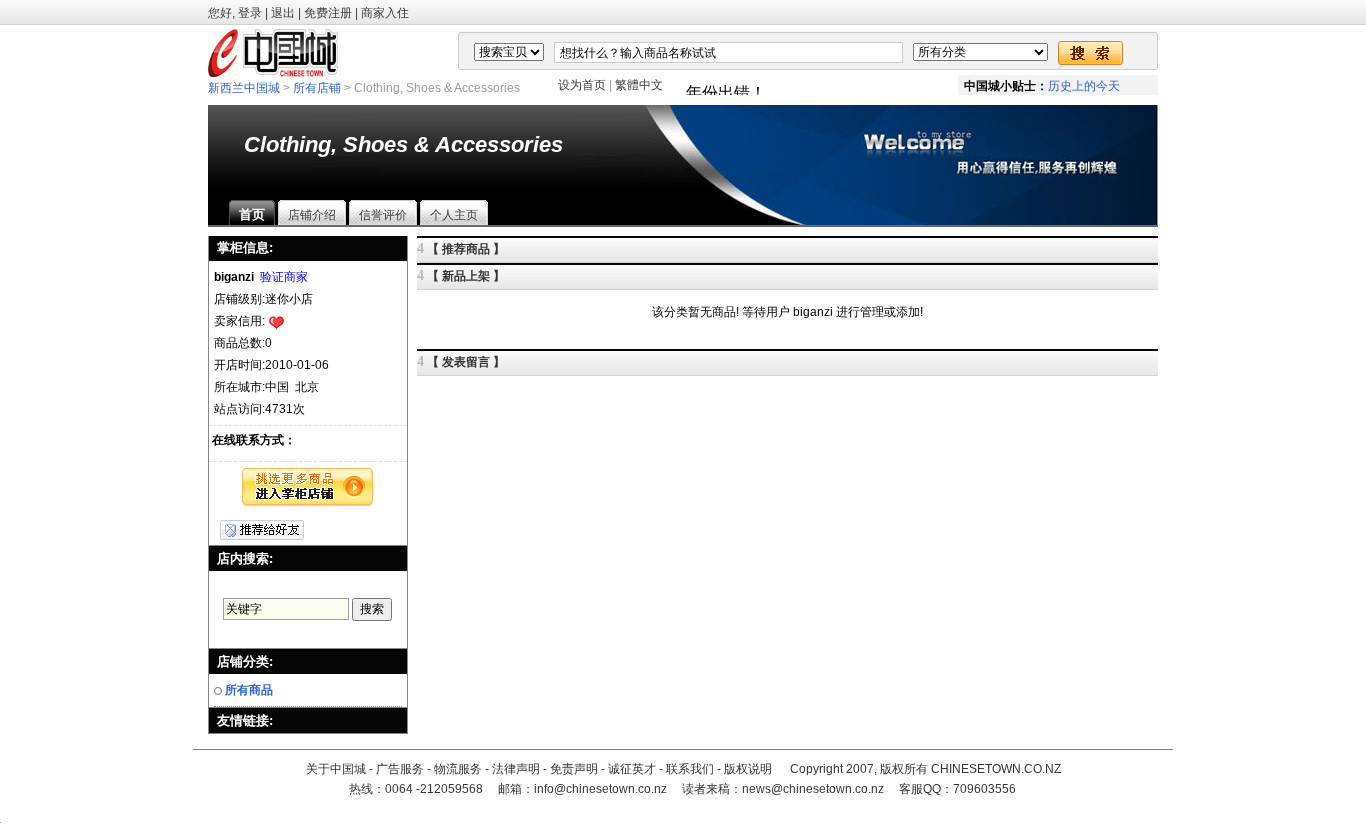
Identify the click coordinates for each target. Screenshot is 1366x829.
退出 (283, 13)
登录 (250, 13)
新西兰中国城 (244, 88)
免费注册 (328, 13)
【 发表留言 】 (466, 362)
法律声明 (516, 769)
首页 (252, 214)
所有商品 (249, 690)
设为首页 (582, 85)
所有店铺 (317, 88)
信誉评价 (383, 215)
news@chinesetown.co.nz (813, 789)
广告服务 (400, 769)
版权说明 (748, 769)
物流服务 (458, 769)
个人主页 (454, 215)
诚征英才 (632, 769)
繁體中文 (639, 85)
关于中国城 (336, 769)
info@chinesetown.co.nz (600, 789)
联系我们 (690, 769)
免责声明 (574, 769)
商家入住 (385, 13)
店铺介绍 (312, 215)
